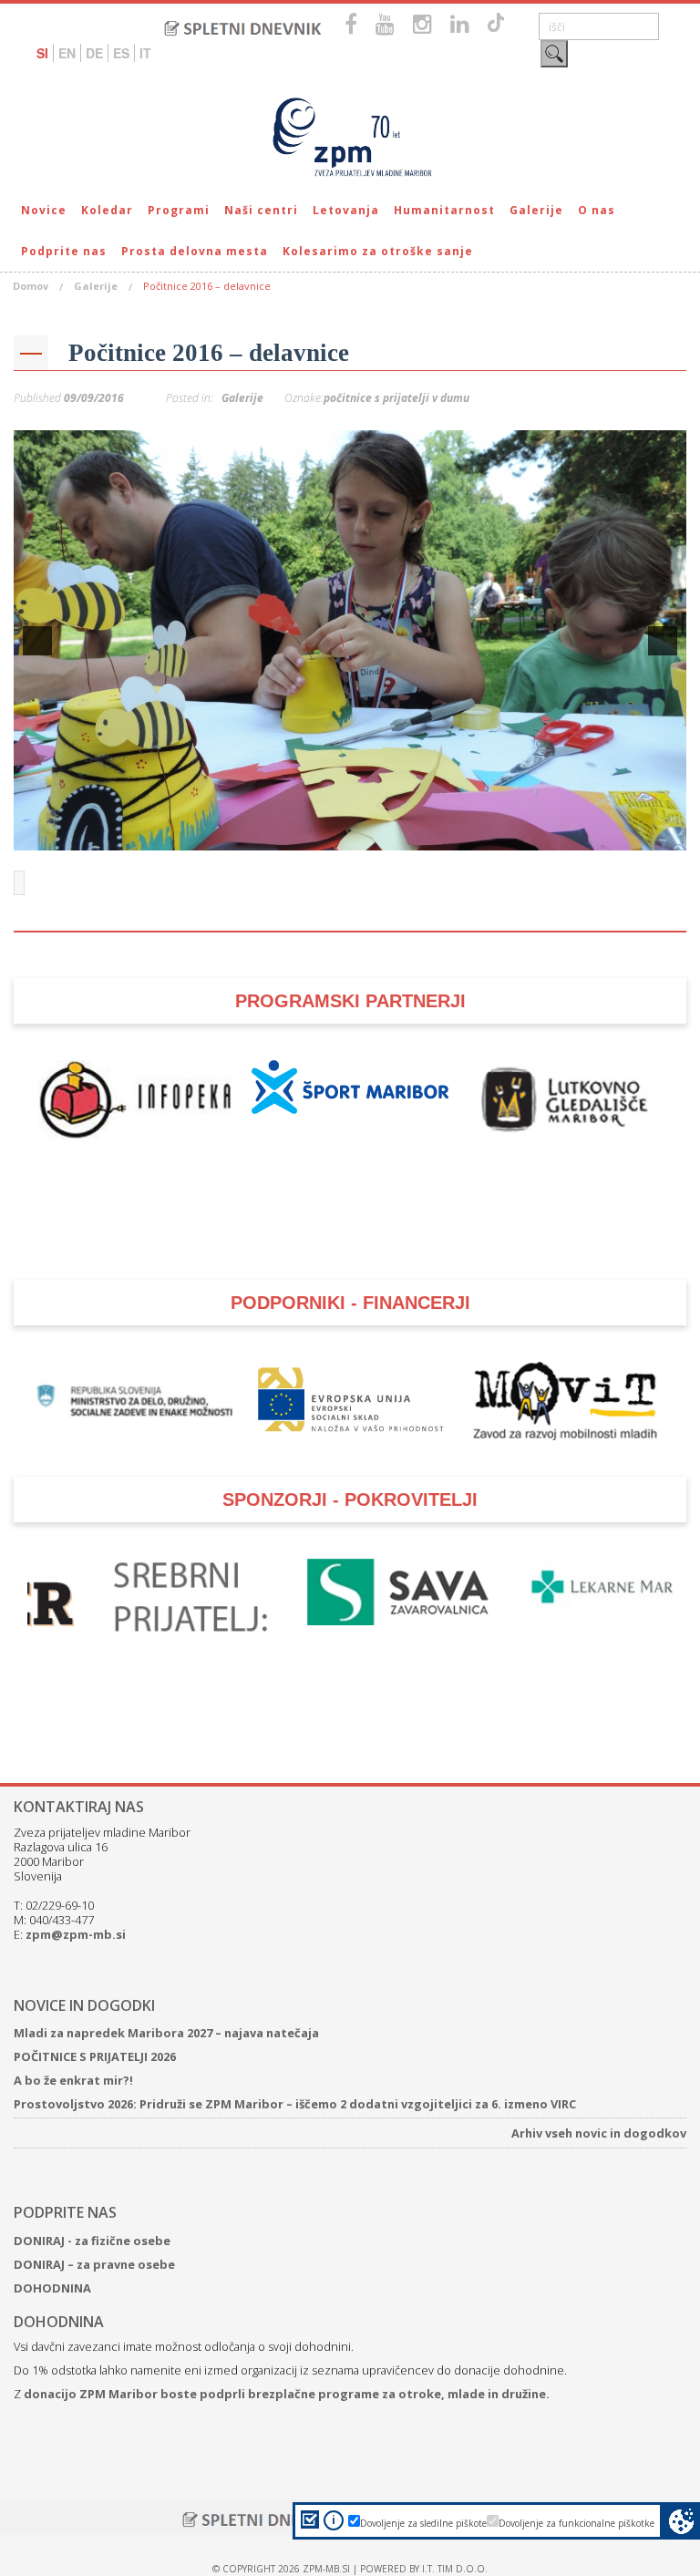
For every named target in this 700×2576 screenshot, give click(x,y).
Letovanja (346, 210)
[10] (350, 835)
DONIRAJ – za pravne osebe (94, 2264)
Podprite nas (64, 251)
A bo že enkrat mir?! (73, 2080)
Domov (31, 286)
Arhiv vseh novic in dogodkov (599, 2133)
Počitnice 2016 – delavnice (209, 353)
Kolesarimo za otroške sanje (378, 251)
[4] (235, 835)
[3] (216, 835)
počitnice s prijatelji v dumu (396, 398)
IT (145, 53)
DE (94, 53)
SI (42, 53)
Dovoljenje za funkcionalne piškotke (576, 2523)
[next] (663, 641)
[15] (446, 835)
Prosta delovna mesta (195, 251)
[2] (197, 835)
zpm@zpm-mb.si (76, 1934)
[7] (293, 835)
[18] (503, 835)
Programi (179, 210)
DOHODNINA (52, 2288)
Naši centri (261, 210)
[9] (331, 835)
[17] (484, 835)
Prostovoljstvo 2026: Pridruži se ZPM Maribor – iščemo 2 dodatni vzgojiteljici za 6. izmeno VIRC (295, 2104)
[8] (312, 835)
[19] (522, 835)
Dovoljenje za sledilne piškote (423, 2523)
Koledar (107, 210)
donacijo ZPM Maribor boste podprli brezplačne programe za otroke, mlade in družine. (287, 2394)
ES (121, 53)
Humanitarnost (444, 210)
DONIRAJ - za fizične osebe (92, 2241)
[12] (388, 835)
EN (67, 53)
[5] (254, 835)
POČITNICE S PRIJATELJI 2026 (95, 2056)
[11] (369, 835)
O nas (597, 210)
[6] (273, 835)
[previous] (37, 641)
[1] (178, 835)
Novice (44, 210)
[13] (407, 835)
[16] (465, 835)
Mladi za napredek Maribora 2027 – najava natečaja (166, 2033)
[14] (427, 835)
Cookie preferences (681, 2521)
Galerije (536, 210)
